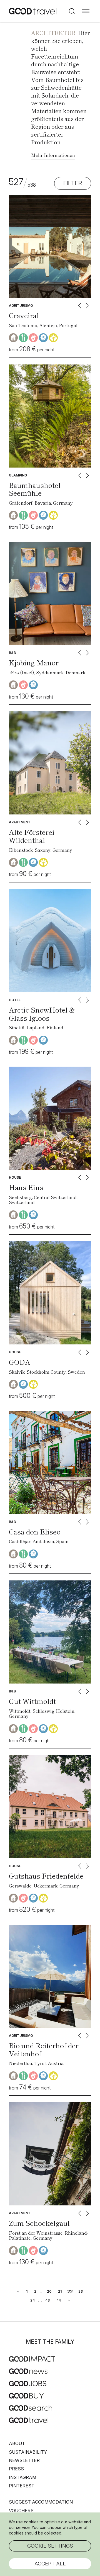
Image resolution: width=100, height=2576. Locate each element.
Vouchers (21, 2511)
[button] (86, 11)
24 (32, 2300)
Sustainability (28, 2452)
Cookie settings (50, 2546)
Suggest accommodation (41, 2502)
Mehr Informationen (53, 155)
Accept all (50, 2564)
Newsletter (24, 2460)
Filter (73, 183)
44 (59, 2300)
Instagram (22, 2477)
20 (49, 2292)
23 (81, 2292)
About (17, 2443)
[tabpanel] (50, 246)
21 (60, 2292)
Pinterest (22, 2486)
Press (16, 2469)
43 (47, 2300)
